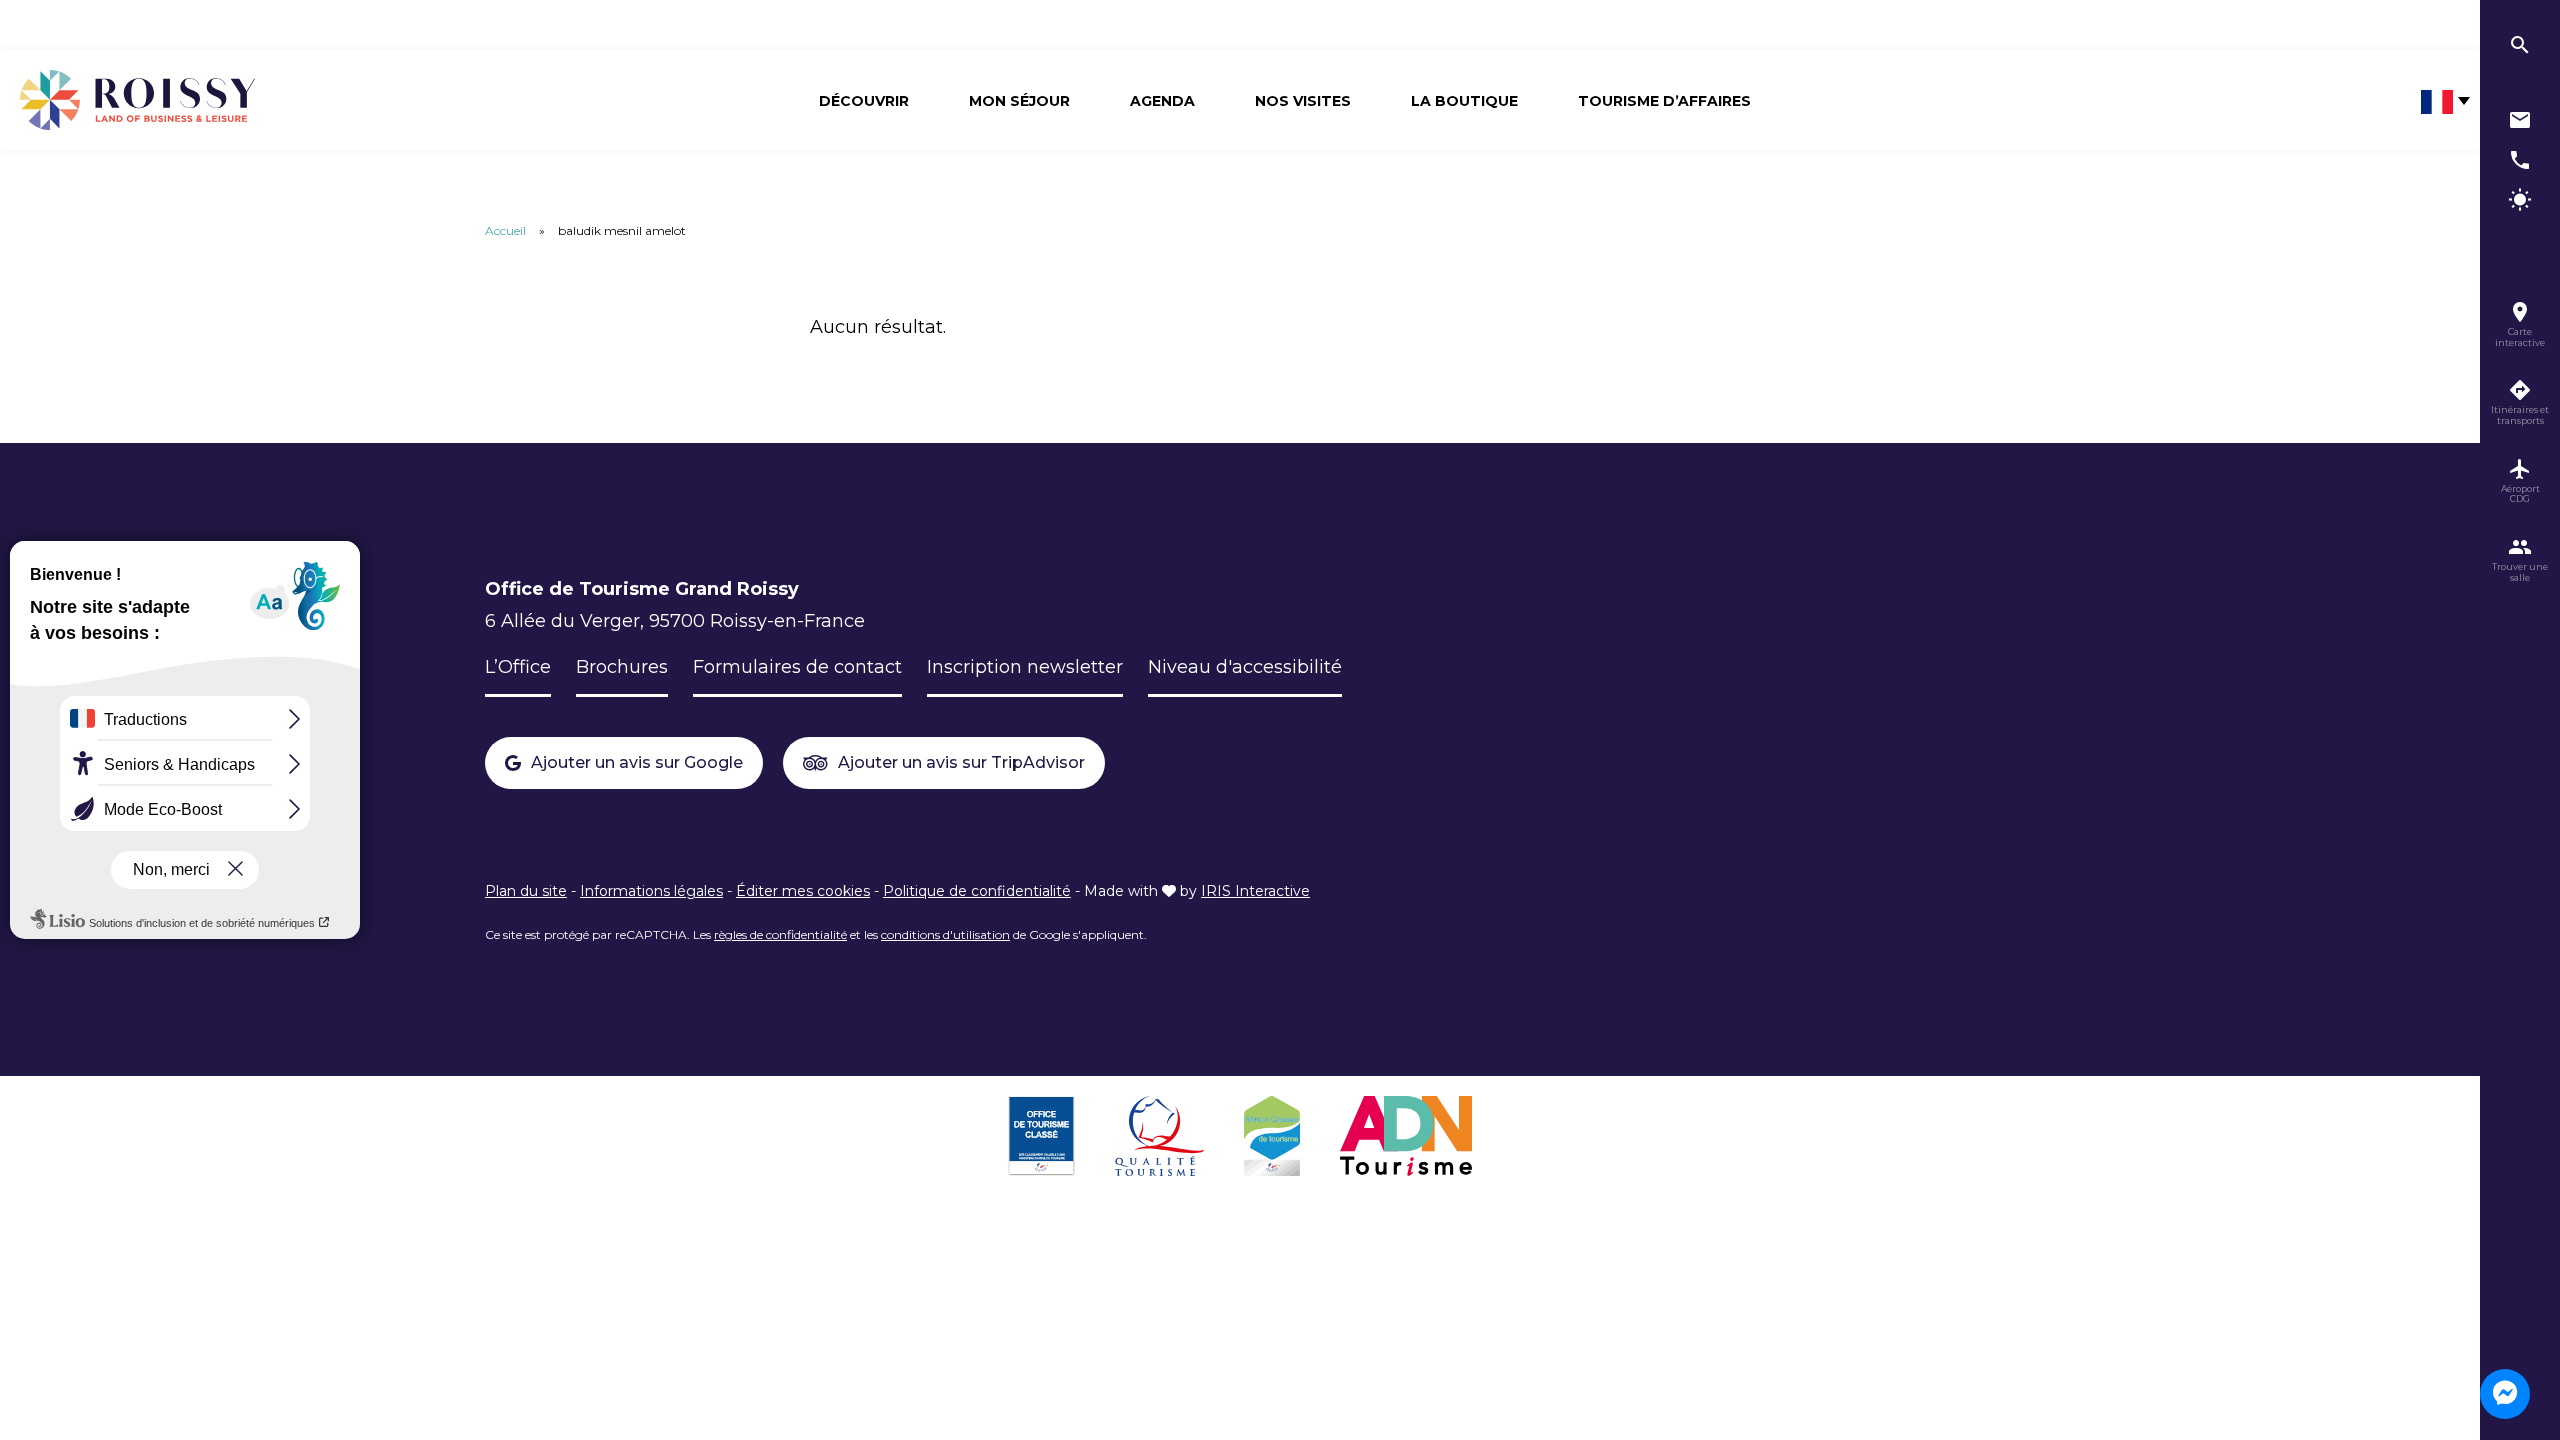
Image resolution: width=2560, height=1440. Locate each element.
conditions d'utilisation (945, 934)
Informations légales (651, 891)
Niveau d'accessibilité (1245, 667)
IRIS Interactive (1255, 891)
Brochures (622, 667)
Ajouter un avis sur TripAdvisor (961, 762)
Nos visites (1303, 101)
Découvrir (864, 101)
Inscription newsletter (1025, 667)
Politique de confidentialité (977, 891)
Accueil (505, 230)
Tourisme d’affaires (1664, 101)
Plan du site (526, 891)
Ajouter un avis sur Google (637, 762)
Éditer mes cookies (803, 891)
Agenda (1162, 101)
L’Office (518, 667)
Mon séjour (1019, 101)
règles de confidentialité (780, 934)
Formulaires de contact (797, 667)
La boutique (1464, 101)
